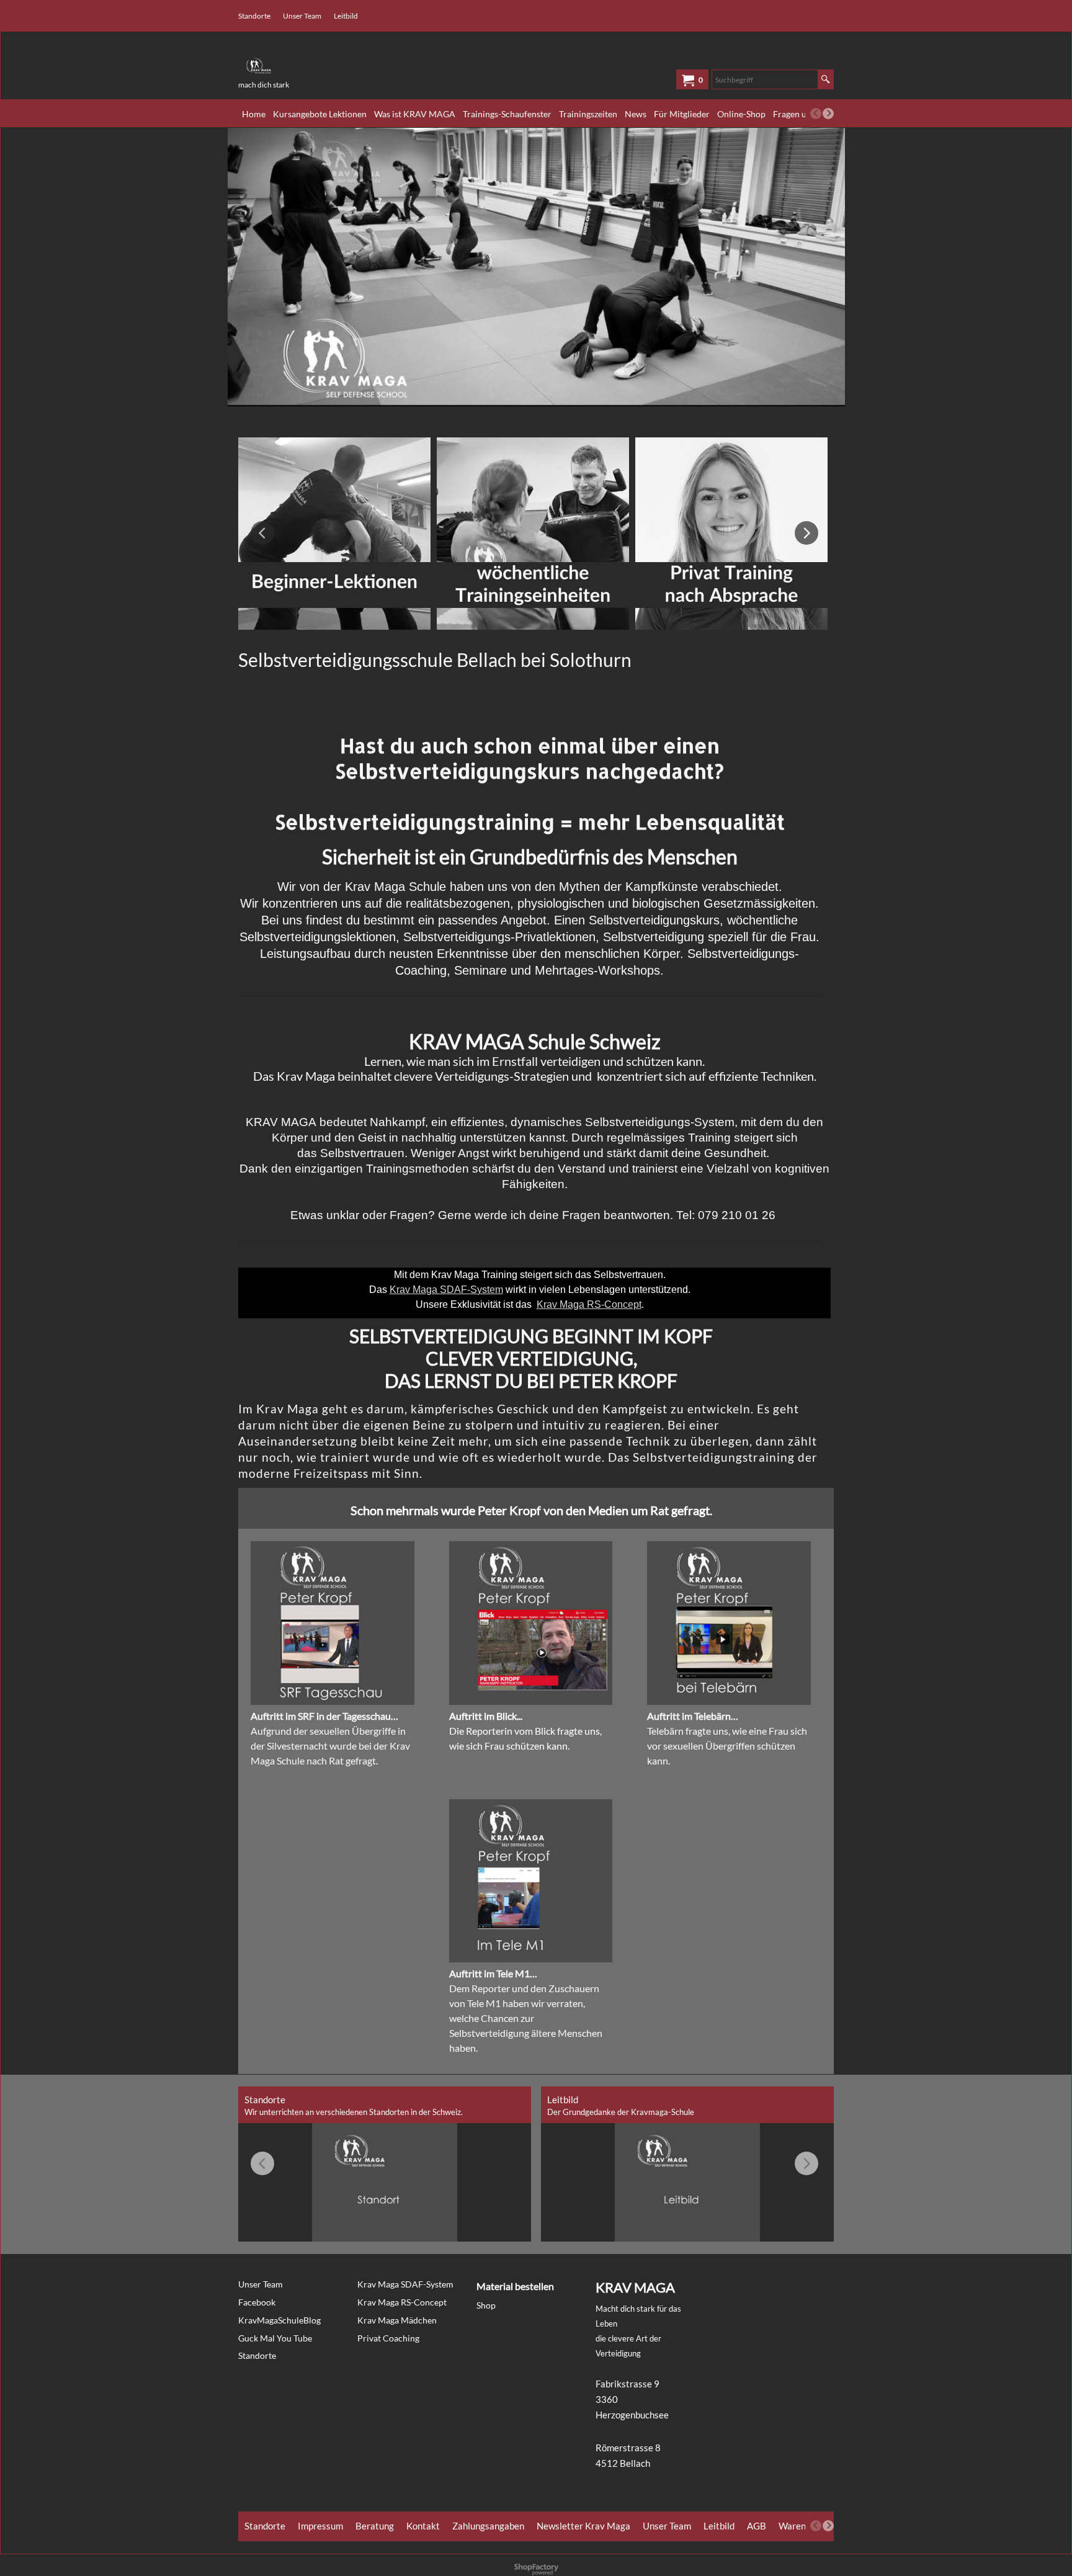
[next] (828, 114)
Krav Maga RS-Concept (589, 1304)
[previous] (816, 114)
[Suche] (825, 79)
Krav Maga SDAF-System (446, 1290)
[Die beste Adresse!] (331, 61)
